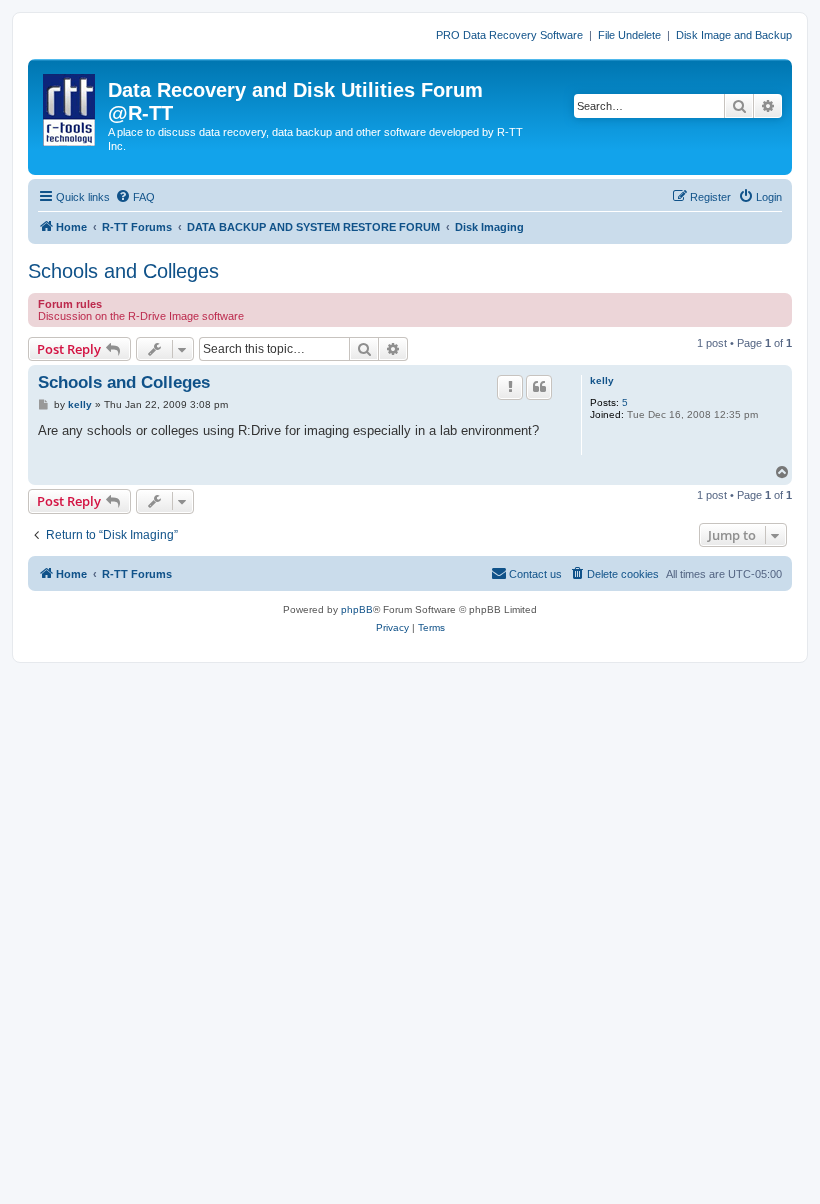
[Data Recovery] (70, 106)
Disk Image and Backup (734, 35)
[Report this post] (510, 387)
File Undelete (629, 35)
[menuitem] (135, 197)
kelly (602, 380)
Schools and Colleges (123, 271)
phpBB (357, 609)
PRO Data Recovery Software (509, 35)
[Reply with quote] (539, 387)
